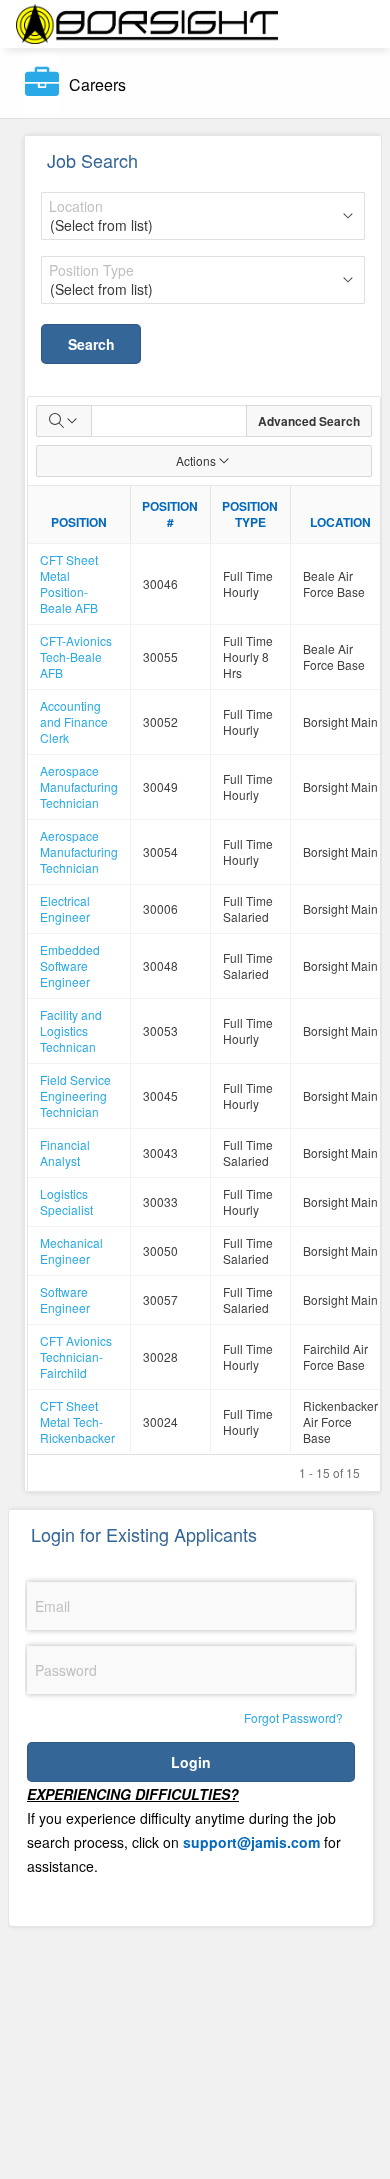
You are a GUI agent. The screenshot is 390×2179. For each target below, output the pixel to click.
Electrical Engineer (65, 908)
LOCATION (340, 522)
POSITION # (170, 514)
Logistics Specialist (66, 1201)
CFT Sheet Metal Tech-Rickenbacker (77, 1421)
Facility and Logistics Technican (71, 1030)
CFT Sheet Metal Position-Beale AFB (69, 583)
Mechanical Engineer (71, 1250)
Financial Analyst (65, 1152)
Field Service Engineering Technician (75, 1095)
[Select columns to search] (64, 421)
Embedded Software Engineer (70, 965)
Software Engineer (65, 1299)
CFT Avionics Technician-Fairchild (76, 1356)
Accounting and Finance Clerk (74, 721)
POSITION (79, 522)
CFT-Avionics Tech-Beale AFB (76, 656)
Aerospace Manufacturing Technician (79, 786)
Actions (196, 460)
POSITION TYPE (250, 514)
